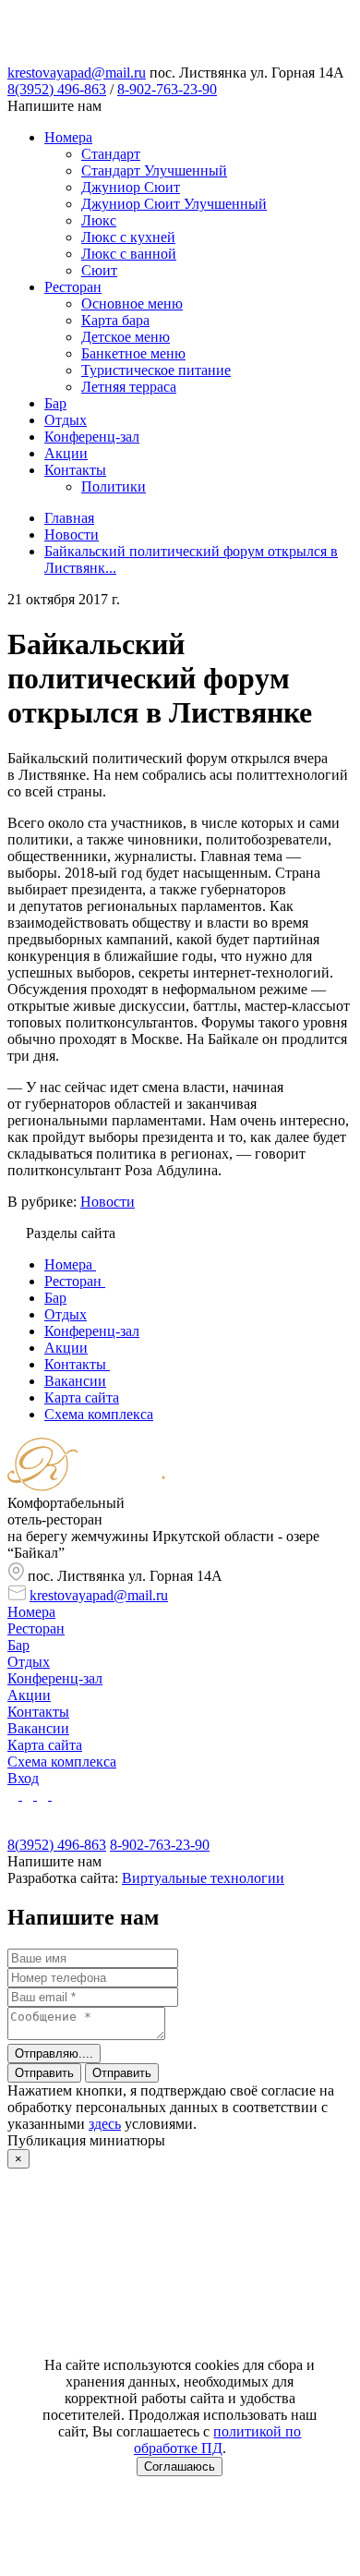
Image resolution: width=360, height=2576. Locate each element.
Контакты (75, 470)
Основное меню (132, 304)
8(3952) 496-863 (57, 89)
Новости (108, 1202)
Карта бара (115, 320)
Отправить (44, 2073)
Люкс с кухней (128, 237)
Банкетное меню (133, 353)
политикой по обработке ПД (218, 2440)
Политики (114, 486)
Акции (66, 453)
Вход (23, 1778)
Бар (55, 403)
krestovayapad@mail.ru (77, 73)
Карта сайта (45, 1745)
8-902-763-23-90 (167, 89)
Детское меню (126, 337)
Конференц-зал (92, 437)
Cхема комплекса (62, 1762)
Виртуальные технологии (203, 1878)
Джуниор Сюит (131, 187)
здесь (105, 2124)
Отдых (66, 420)
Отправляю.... (54, 2054)
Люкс (99, 220)
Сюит (99, 270)
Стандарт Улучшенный (154, 170)
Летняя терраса (129, 387)
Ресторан (73, 287)
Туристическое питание (156, 370)
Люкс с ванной (129, 254)
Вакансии (38, 1728)
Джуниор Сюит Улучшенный (174, 204)
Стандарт (111, 154)
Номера (68, 137)
